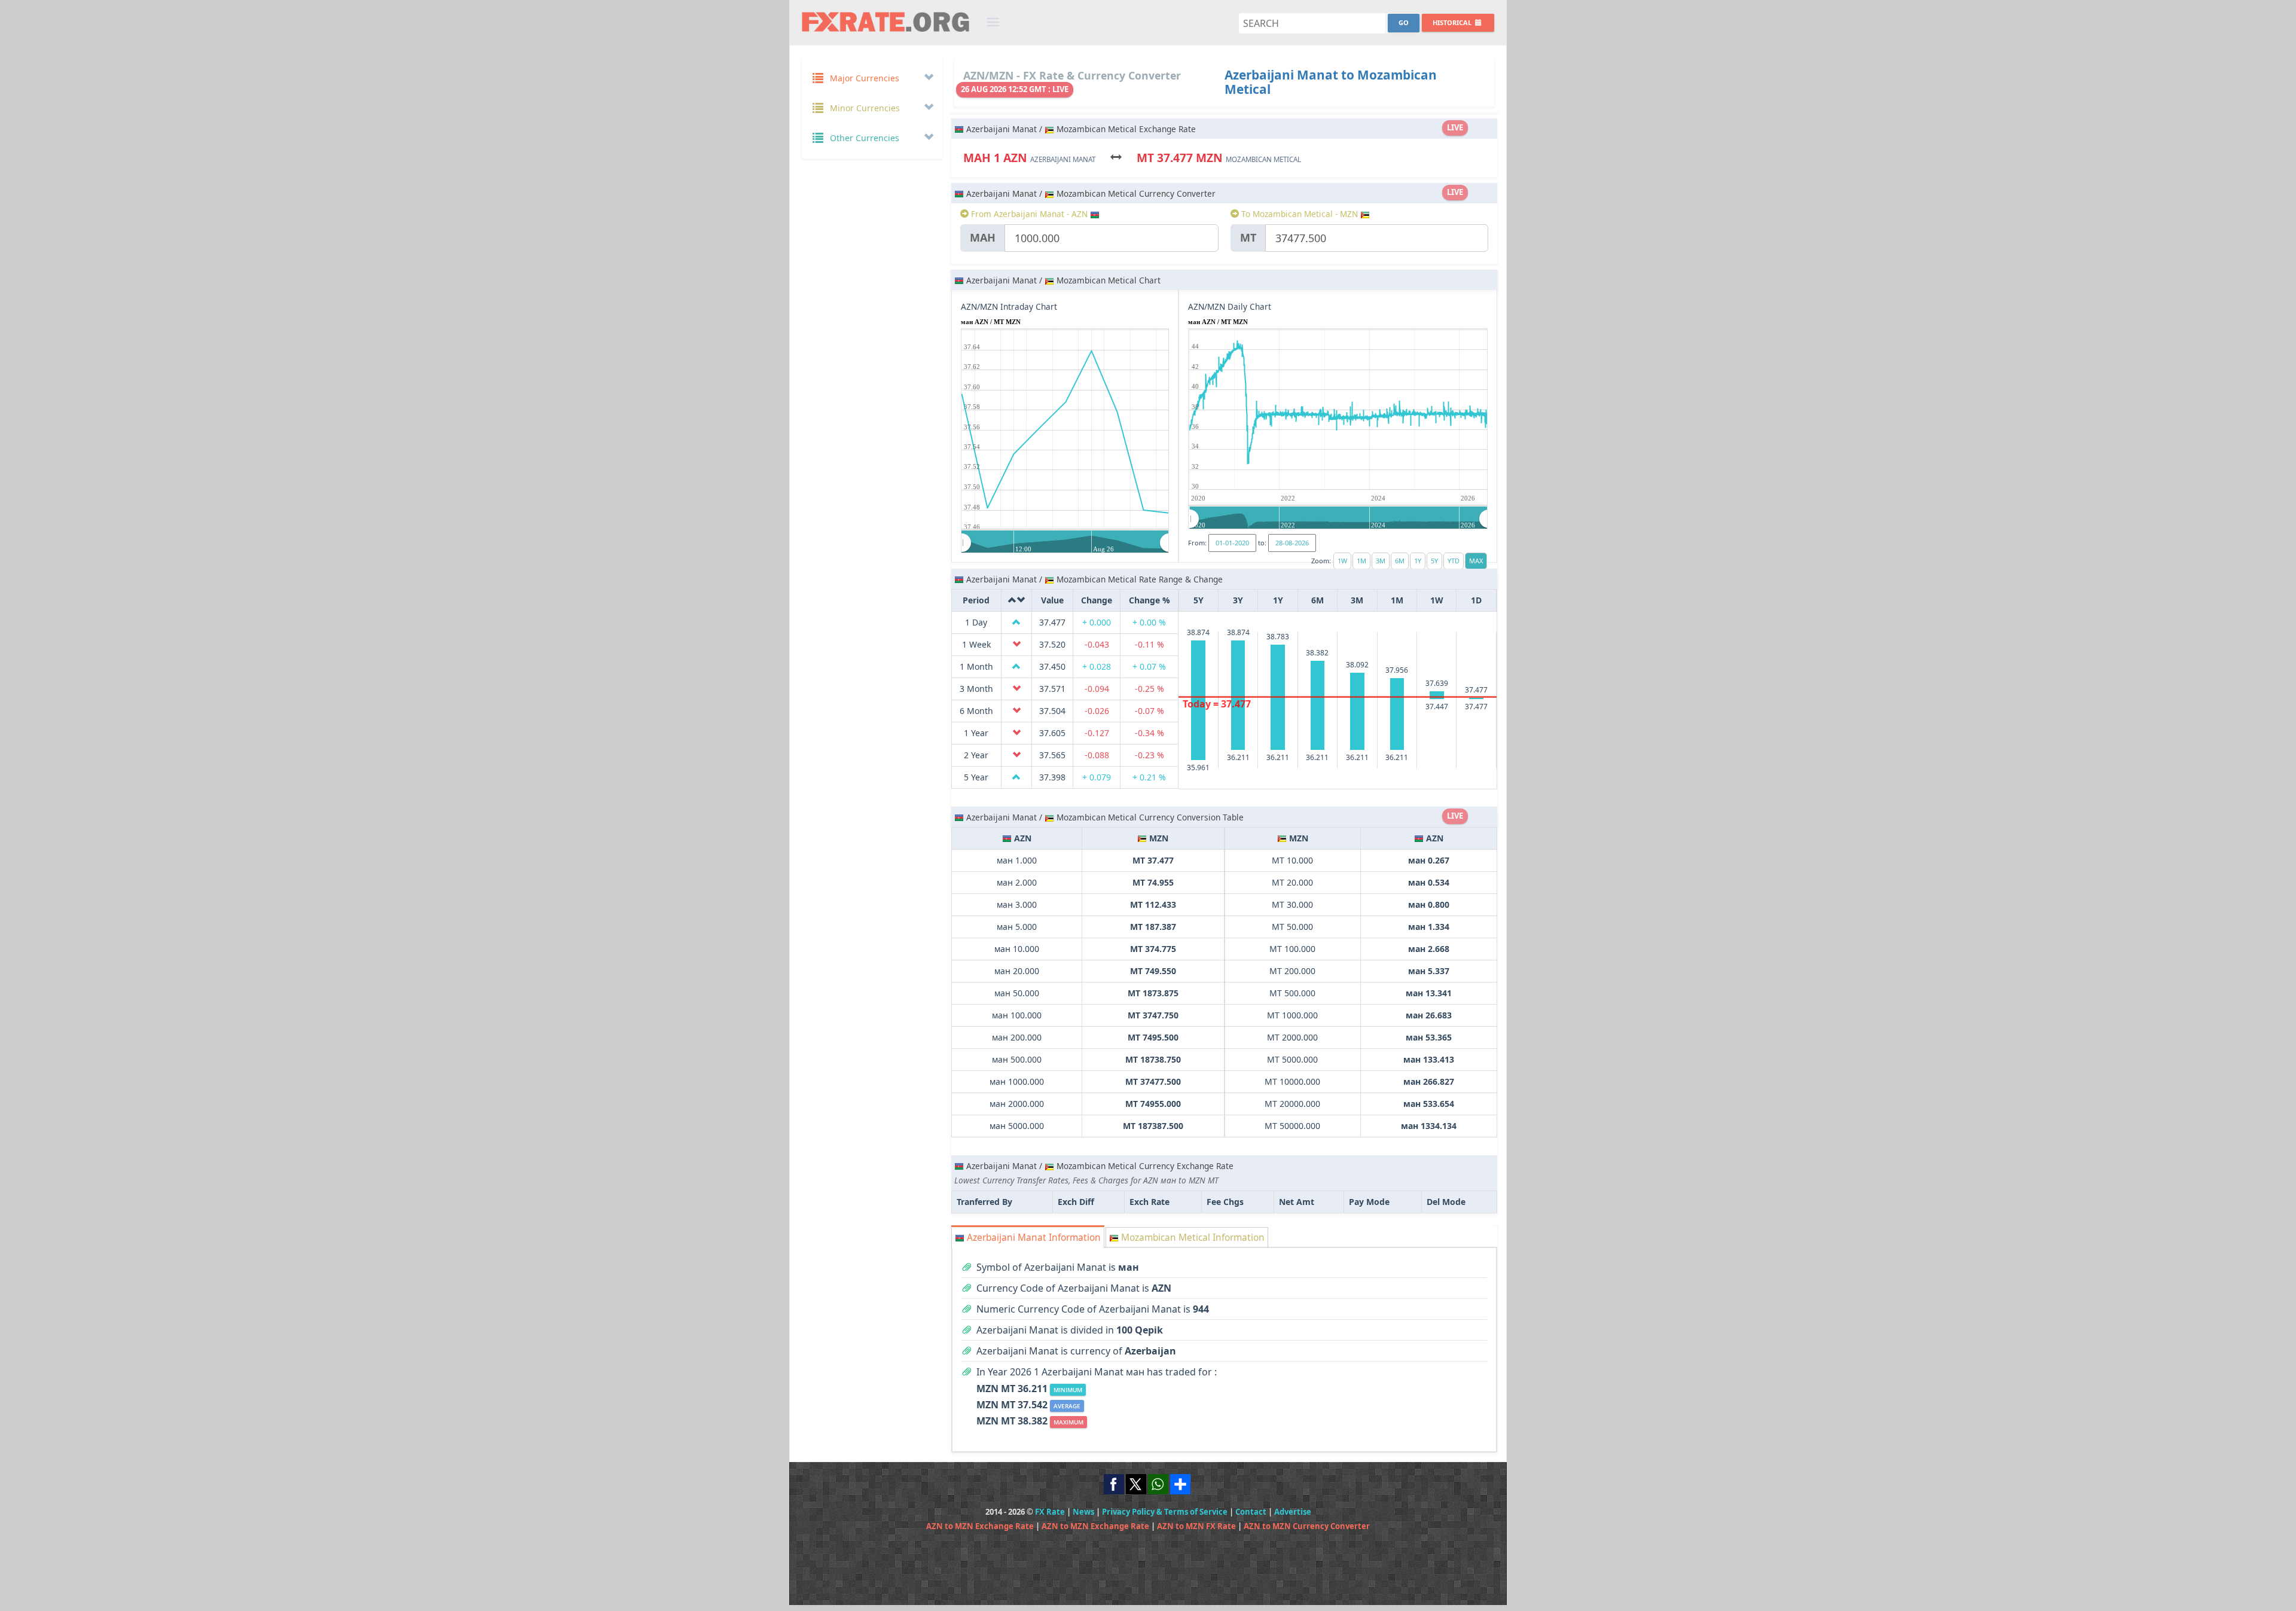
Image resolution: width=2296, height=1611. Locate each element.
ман (983, 237)
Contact (1251, 1512)
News (1083, 1512)
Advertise (1293, 1512)
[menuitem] (1065, 542)
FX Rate (1050, 1512)
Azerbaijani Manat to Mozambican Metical (1331, 82)
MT (1248, 237)
